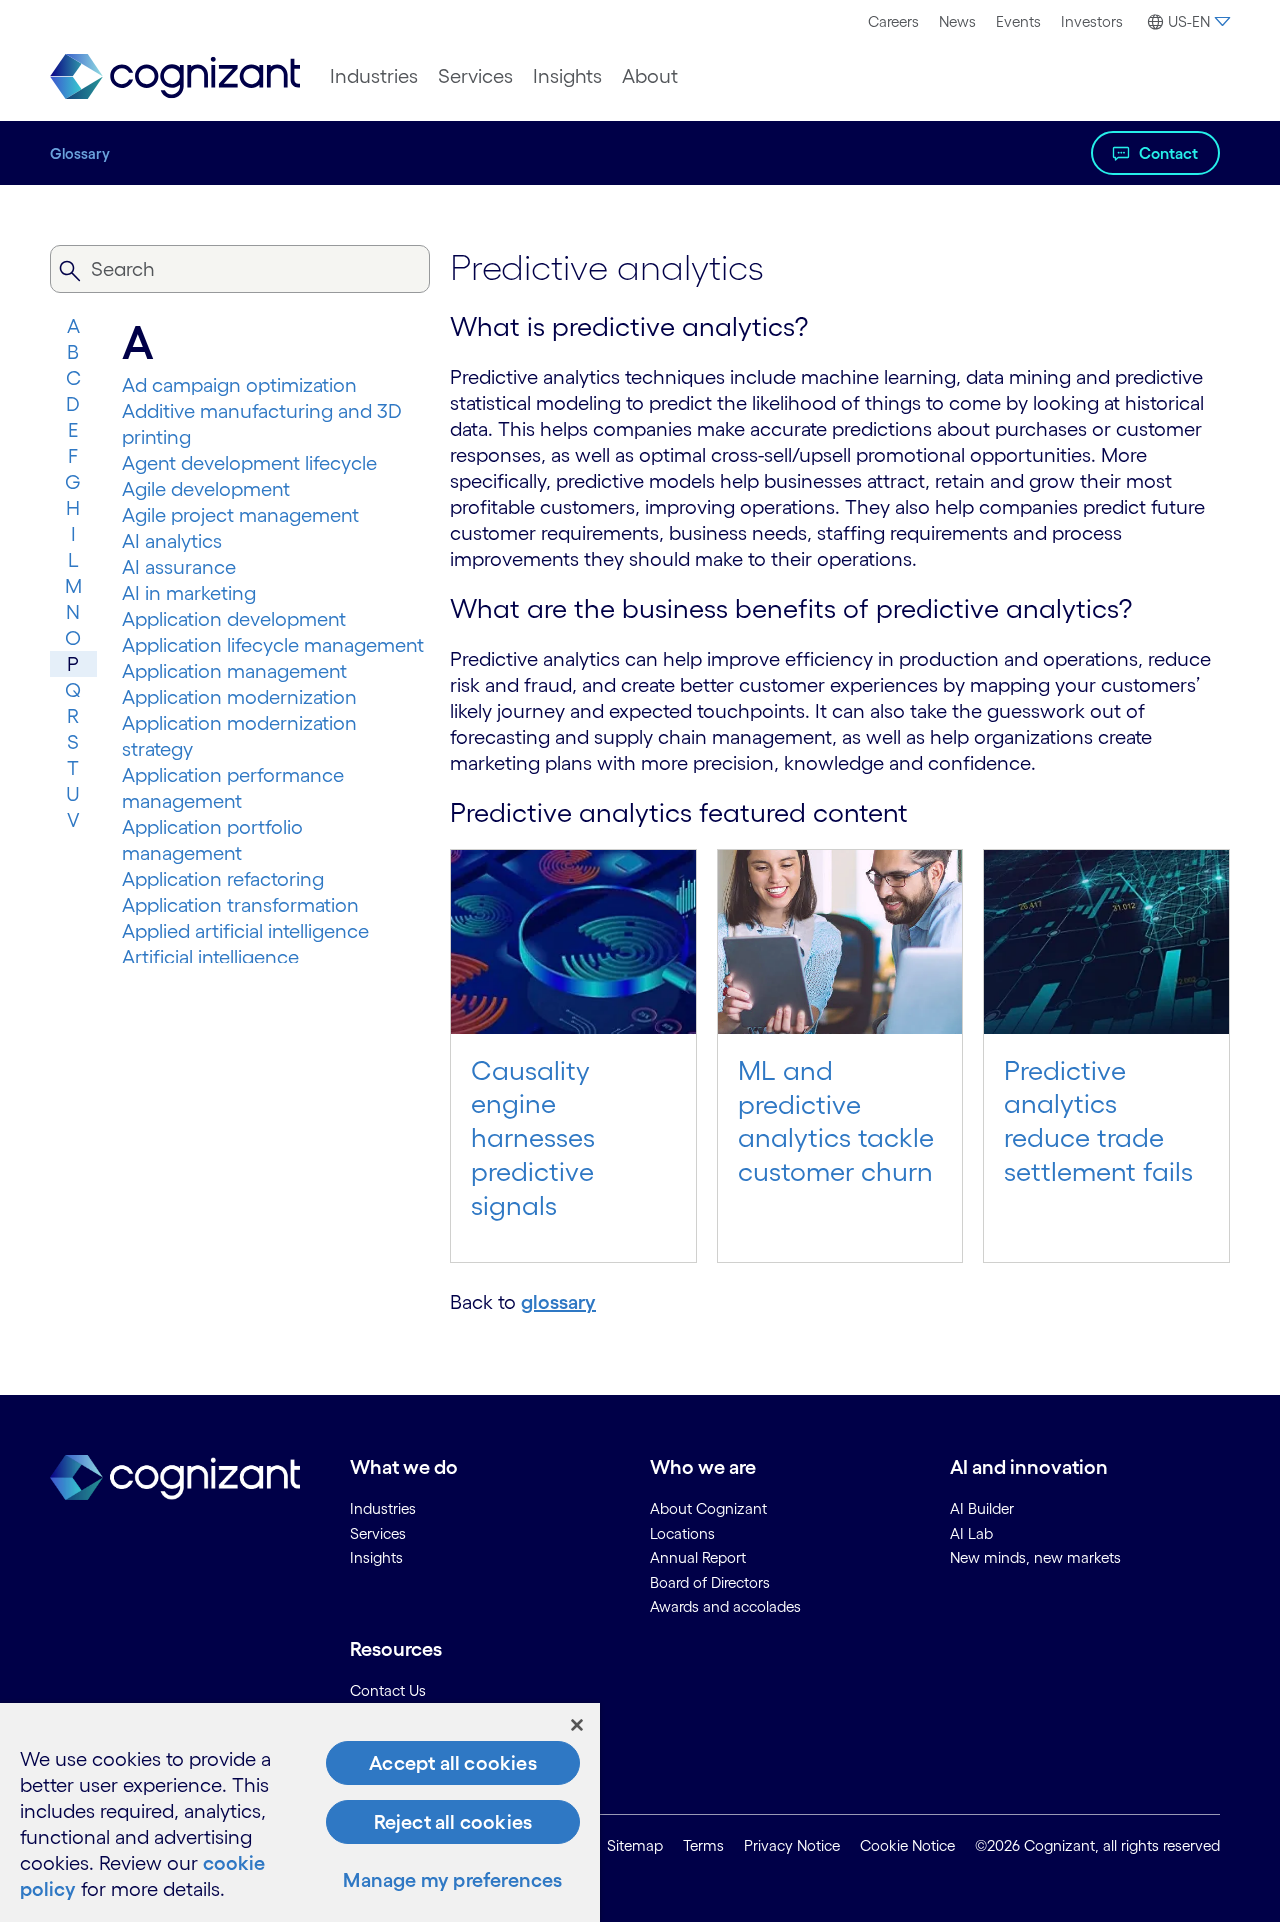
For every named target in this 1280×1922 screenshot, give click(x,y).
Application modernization (239, 697)
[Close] (577, 1725)
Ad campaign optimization (239, 385)
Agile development (206, 489)
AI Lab (971, 1533)
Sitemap (635, 1845)
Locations (682, 1533)
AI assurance (179, 567)
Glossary (80, 153)
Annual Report (698, 1557)
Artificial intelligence (210, 957)
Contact (1168, 153)
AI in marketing (189, 593)
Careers (893, 21)
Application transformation (240, 905)
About (650, 76)
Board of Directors (710, 1582)
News (957, 21)
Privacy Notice (792, 1845)
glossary (558, 1302)
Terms (703, 1845)
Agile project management (240, 515)
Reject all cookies (453, 1822)
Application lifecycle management (273, 645)
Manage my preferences (452, 1880)
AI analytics (172, 541)
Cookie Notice (907, 1845)
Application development (234, 619)
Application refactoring (223, 879)
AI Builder (982, 1508)
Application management (234, 671)
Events (1018, 21)
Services (475, 76)
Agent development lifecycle (249, 463)
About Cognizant (708, 1508)
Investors (1092, 21)
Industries (374, 76)
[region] (300, 1812)
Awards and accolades (725, 1606)
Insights (567, 76)
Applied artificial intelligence (245, 931)
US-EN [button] (1189, 21)
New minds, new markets (1035, 1557)
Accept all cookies (453, 1763)
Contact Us (388, 1690)
